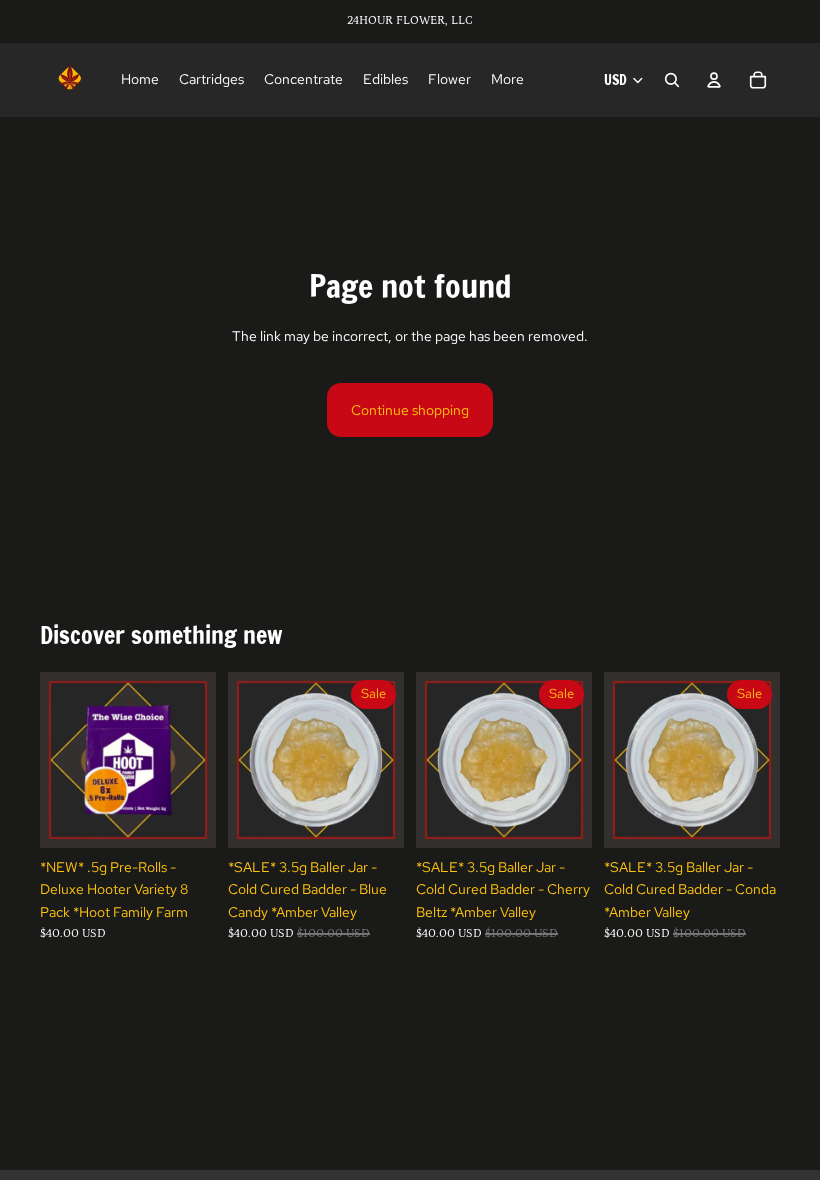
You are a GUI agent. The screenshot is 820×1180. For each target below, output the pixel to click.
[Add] (185, 817)
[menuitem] (507, 80)
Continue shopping (410, 410)
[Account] (714, 80)
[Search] (672, 80)
